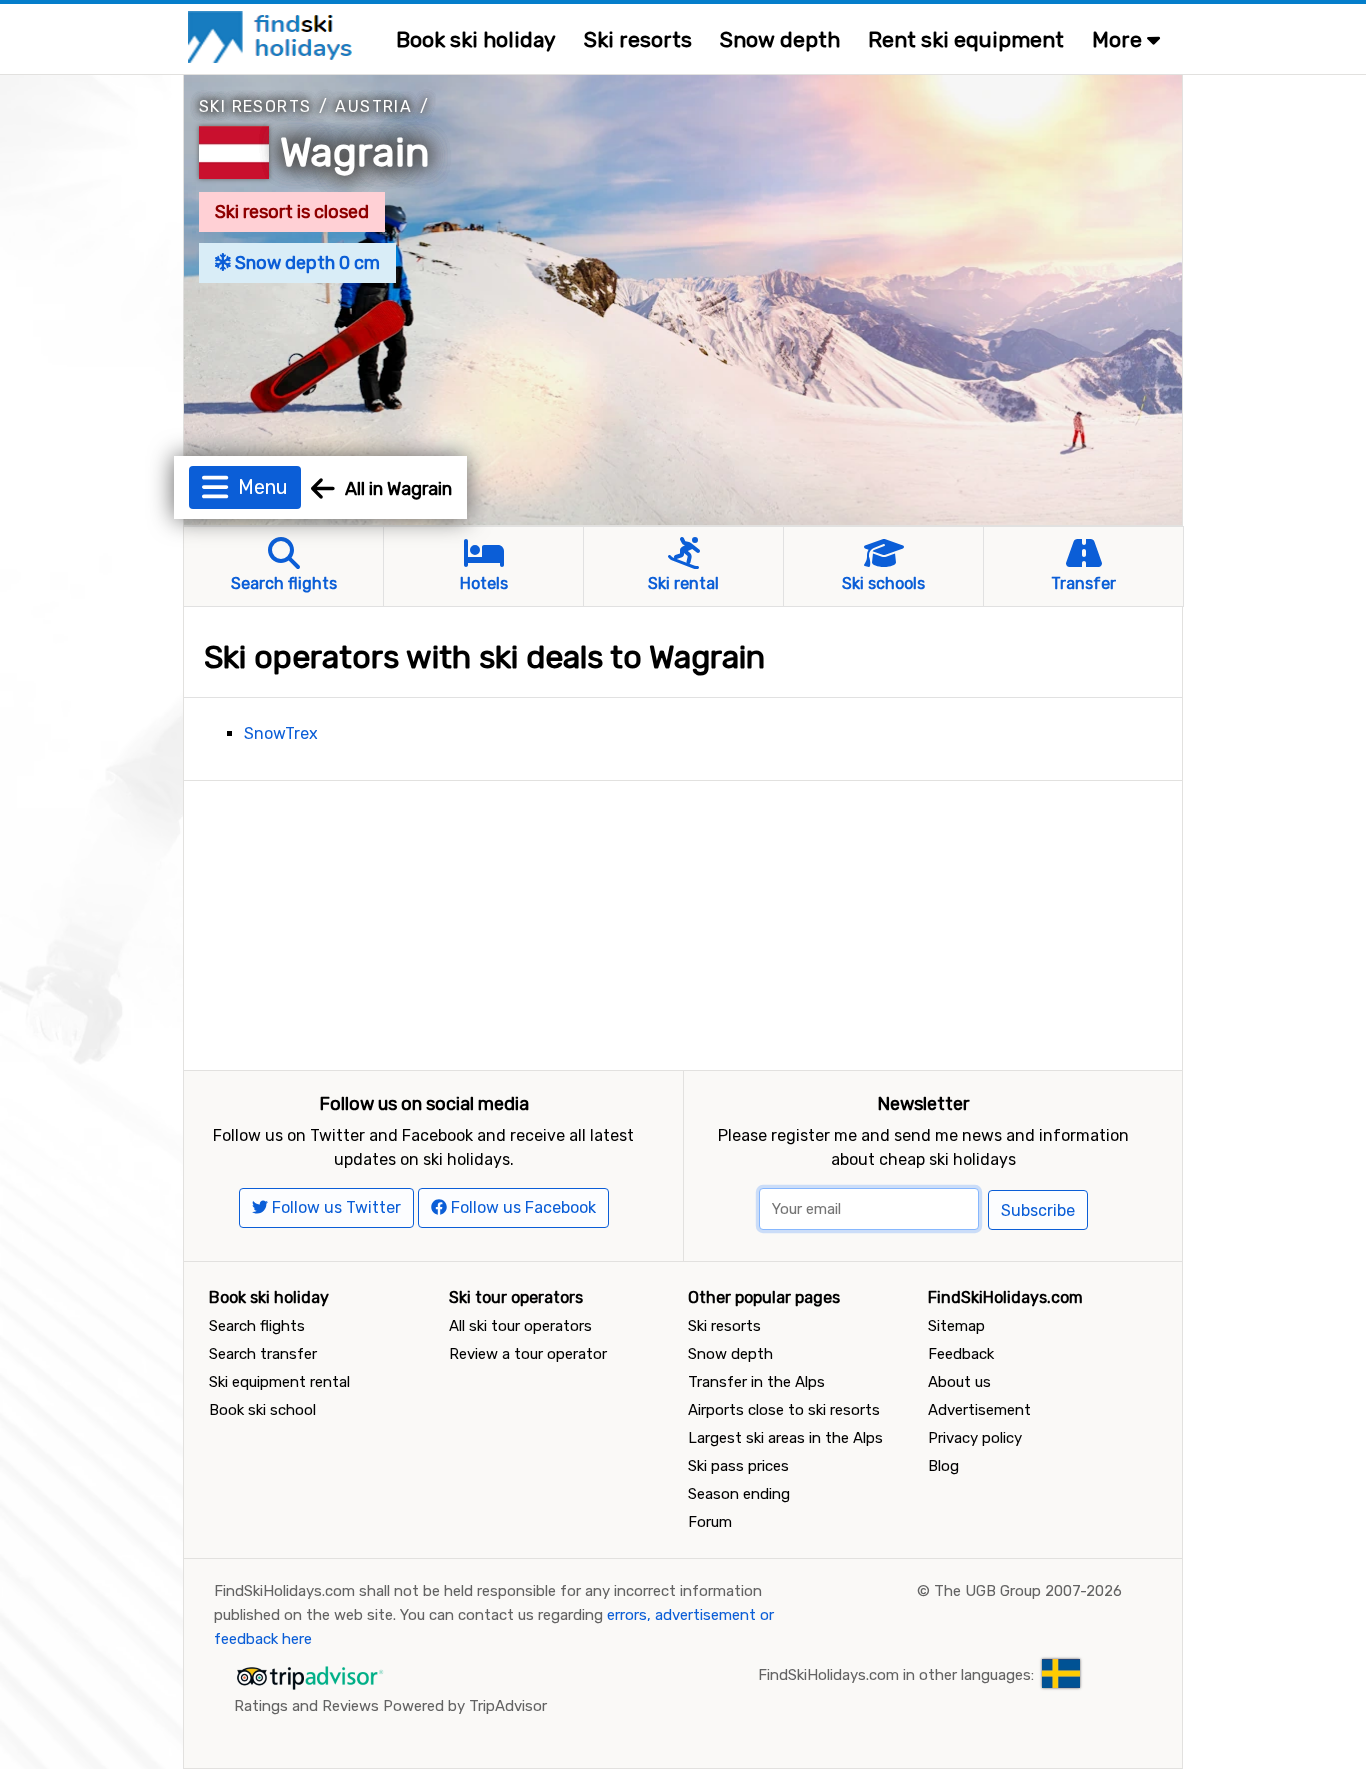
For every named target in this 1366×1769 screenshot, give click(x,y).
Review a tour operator (528, 1354)
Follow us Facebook (521, 1207)
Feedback (961, 1354)
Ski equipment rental (279, 1382)
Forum (710, 1522)
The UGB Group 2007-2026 (1028, 1591)
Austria (373, 106)
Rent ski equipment (966, 39)
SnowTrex (281, 733)
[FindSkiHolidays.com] (272, 35)
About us (959, 1382)
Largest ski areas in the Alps (785, 1438)
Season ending (739, 1494)
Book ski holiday (476, 39)
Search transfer (263, 1354)
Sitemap (956, 1326)
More (1119, 39)
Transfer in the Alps (756, 1382)
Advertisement (979, 1410)
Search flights (257, 1326)
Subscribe (1038, 1210)
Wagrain (355, 152)
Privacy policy (975, 1438)
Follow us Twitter (334, 1207)
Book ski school (262, 1410)
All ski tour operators (520, 1326)
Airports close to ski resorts (784, 1410)
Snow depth (780, 39)
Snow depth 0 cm (305, 263)
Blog (943, 1466)
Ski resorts (638, 39)
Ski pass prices (738, 1466)
